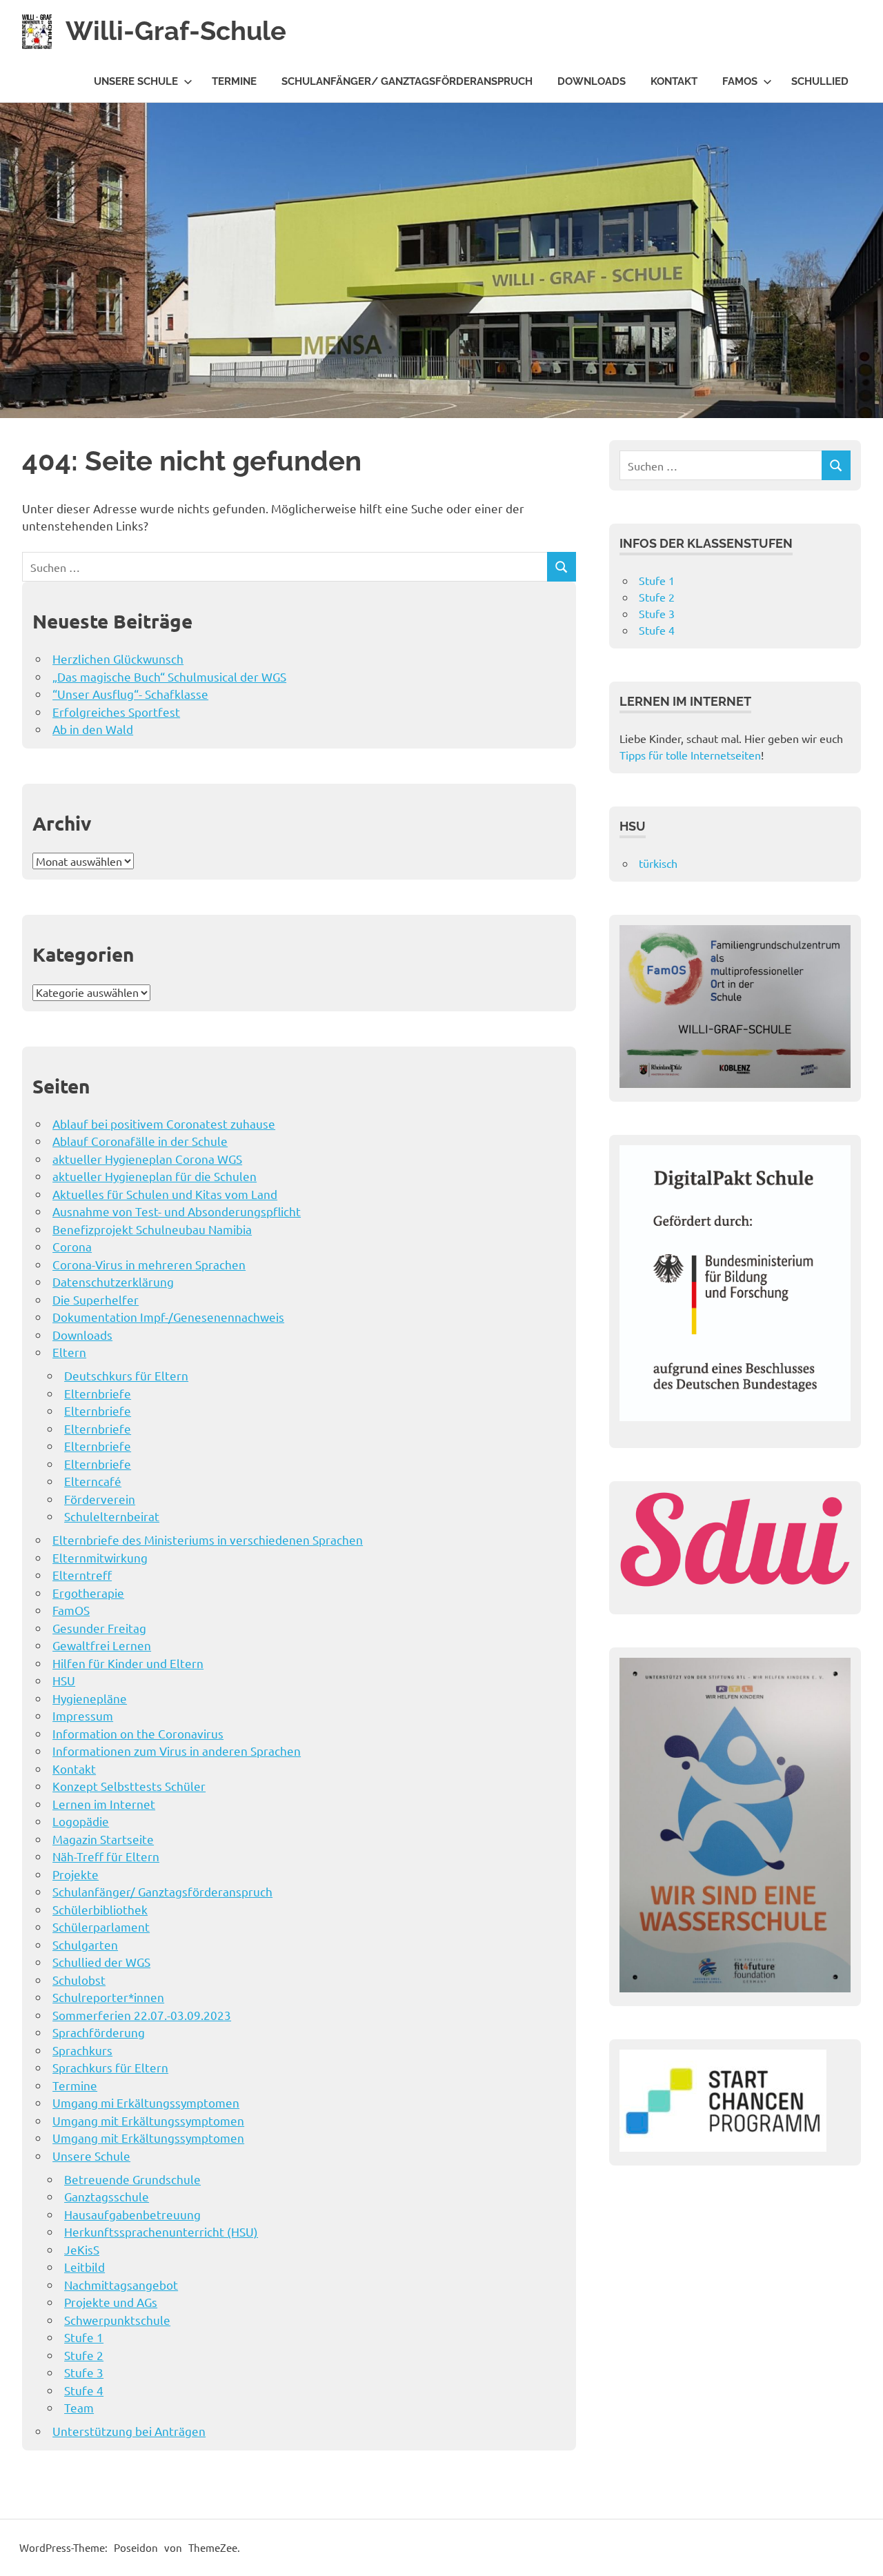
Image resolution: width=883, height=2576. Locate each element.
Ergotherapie (88, 1593)
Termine (234, 81)
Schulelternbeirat (112, 1516)
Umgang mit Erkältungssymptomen (148, 2120)
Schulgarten (85, 1944)
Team (79, 2407)
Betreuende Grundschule (132, 2179)
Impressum (83, 1715)
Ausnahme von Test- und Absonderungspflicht (177, 1211)
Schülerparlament (101, 1926)
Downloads (592, 81)
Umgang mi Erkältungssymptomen (146, 2102)
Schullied (820, 81)
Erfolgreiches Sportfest (116, 712)
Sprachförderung (99, 2032)
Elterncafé (93, 1481)
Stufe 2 (84, 2355)
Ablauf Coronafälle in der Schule (140, 1141)
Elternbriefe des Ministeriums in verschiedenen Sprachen (208, 1539)
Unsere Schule (136, 81)
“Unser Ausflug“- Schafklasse (130, 694)
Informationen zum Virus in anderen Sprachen (177, 1751)
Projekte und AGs (111, 2302)
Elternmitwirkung (100, 1557)
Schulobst (79, 1980)
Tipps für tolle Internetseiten (690, 755)
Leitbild (85, 2267)
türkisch (658, 863)
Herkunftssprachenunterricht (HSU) (161, 2231)
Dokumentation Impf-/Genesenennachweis (168, 1317)
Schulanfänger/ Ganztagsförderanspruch (407, 81)
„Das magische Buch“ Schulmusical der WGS (169, 676)
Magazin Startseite (103, 1839)
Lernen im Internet (104, 1804)
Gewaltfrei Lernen (102, 1645)
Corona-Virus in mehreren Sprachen (149, 1264)
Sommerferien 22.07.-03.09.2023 (142, 2015)
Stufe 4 (84, 2390)
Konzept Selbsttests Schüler (129, 1786)
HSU (64, 1680)
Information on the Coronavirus (138, 1733)
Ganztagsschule (107, 2196)
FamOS (740, 81)
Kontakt (674, 81)
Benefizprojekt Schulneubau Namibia (152, 1229)
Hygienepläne (90, 1698)
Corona (72, 1246)
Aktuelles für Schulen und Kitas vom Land (165, 1194)
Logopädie (81, 1821)
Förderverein (100, 1499)
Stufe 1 (84, 2337)
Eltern (69, 1352)
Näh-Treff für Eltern (106, 1856)
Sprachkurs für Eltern (110, 2067)
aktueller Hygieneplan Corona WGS (147, 1159)
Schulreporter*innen (108, 1997)
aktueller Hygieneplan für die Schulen (155, 1176)
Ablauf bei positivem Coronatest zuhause (164, 1123)
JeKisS (82, 2249)
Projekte (76, 1874)
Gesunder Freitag (99, 1628)
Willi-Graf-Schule (176, 31)
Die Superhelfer (96, 1299)
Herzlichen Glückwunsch (118, 658)
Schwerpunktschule (117, 2320)
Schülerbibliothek (100, 1909)
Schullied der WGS (101, 1962)
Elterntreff (82, 1575)
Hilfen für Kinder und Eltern (128, 1663)
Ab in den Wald (93, 729)
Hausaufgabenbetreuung (132, 2214)
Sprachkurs (82, 2050)
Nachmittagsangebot (121, 2285)
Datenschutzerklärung (113, 1281)
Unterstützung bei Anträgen (129, 2431)
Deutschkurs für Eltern (126, 1375)
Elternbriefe (98, 1393)
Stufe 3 (84, 2372)
